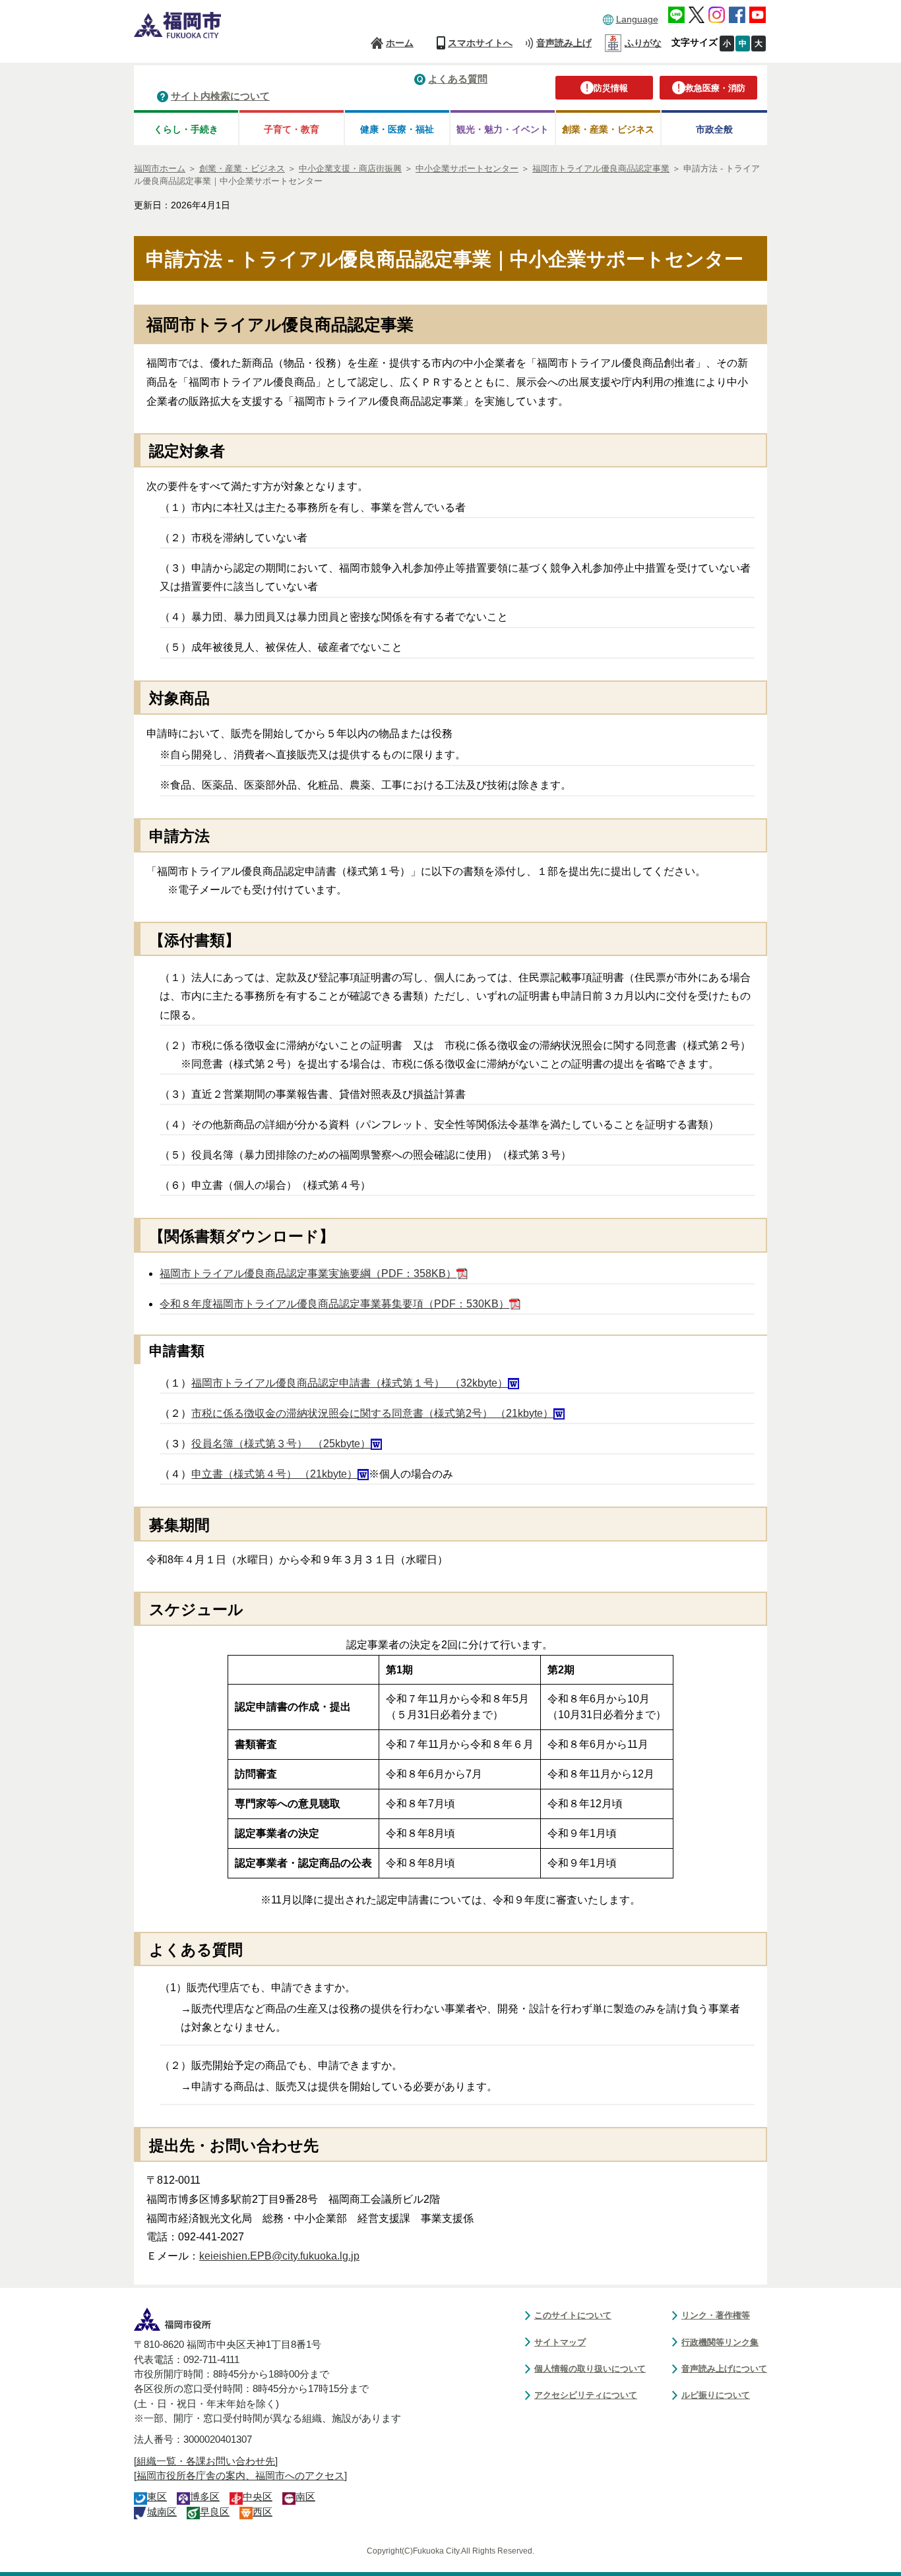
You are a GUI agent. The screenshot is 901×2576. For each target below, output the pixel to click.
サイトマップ (560, 2342)
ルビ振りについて (716, 2395)
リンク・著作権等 (716, 2315)
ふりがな (643, 43)
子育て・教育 (292, 129)
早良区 (215, 2512)
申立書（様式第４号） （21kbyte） (274, 1474)
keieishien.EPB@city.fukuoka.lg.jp (279, 2256)
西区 (263, 2512)
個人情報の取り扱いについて (590, 2369)
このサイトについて (573, 2315)
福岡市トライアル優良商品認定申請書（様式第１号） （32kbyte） (350, 1383)
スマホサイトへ (480, 43)
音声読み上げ (564, 43)
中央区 (258, 2497)
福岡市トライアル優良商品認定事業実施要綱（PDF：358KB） (308, 1273)
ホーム (400, 43)
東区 (157, 2497)
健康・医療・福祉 (397, 129)
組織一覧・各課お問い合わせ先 (206, 2461)
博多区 (205, 2497)
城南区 (162, 2512)
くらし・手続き (186, 129)
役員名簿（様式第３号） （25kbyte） (281, 1444)
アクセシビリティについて (586, 2395)
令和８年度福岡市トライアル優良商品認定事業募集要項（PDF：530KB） (334, 1304)
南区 (305, 2497)
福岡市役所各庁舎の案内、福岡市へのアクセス (240, 2476)
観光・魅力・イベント (503, 129)
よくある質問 (458, 79)
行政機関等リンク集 (720, 2342)
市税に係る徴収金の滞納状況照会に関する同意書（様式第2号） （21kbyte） (372, 1413)
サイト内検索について (220, 96)
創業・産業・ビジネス (608, 129)
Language (637, 19)
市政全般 (714, 129)
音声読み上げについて (724, 2369)
